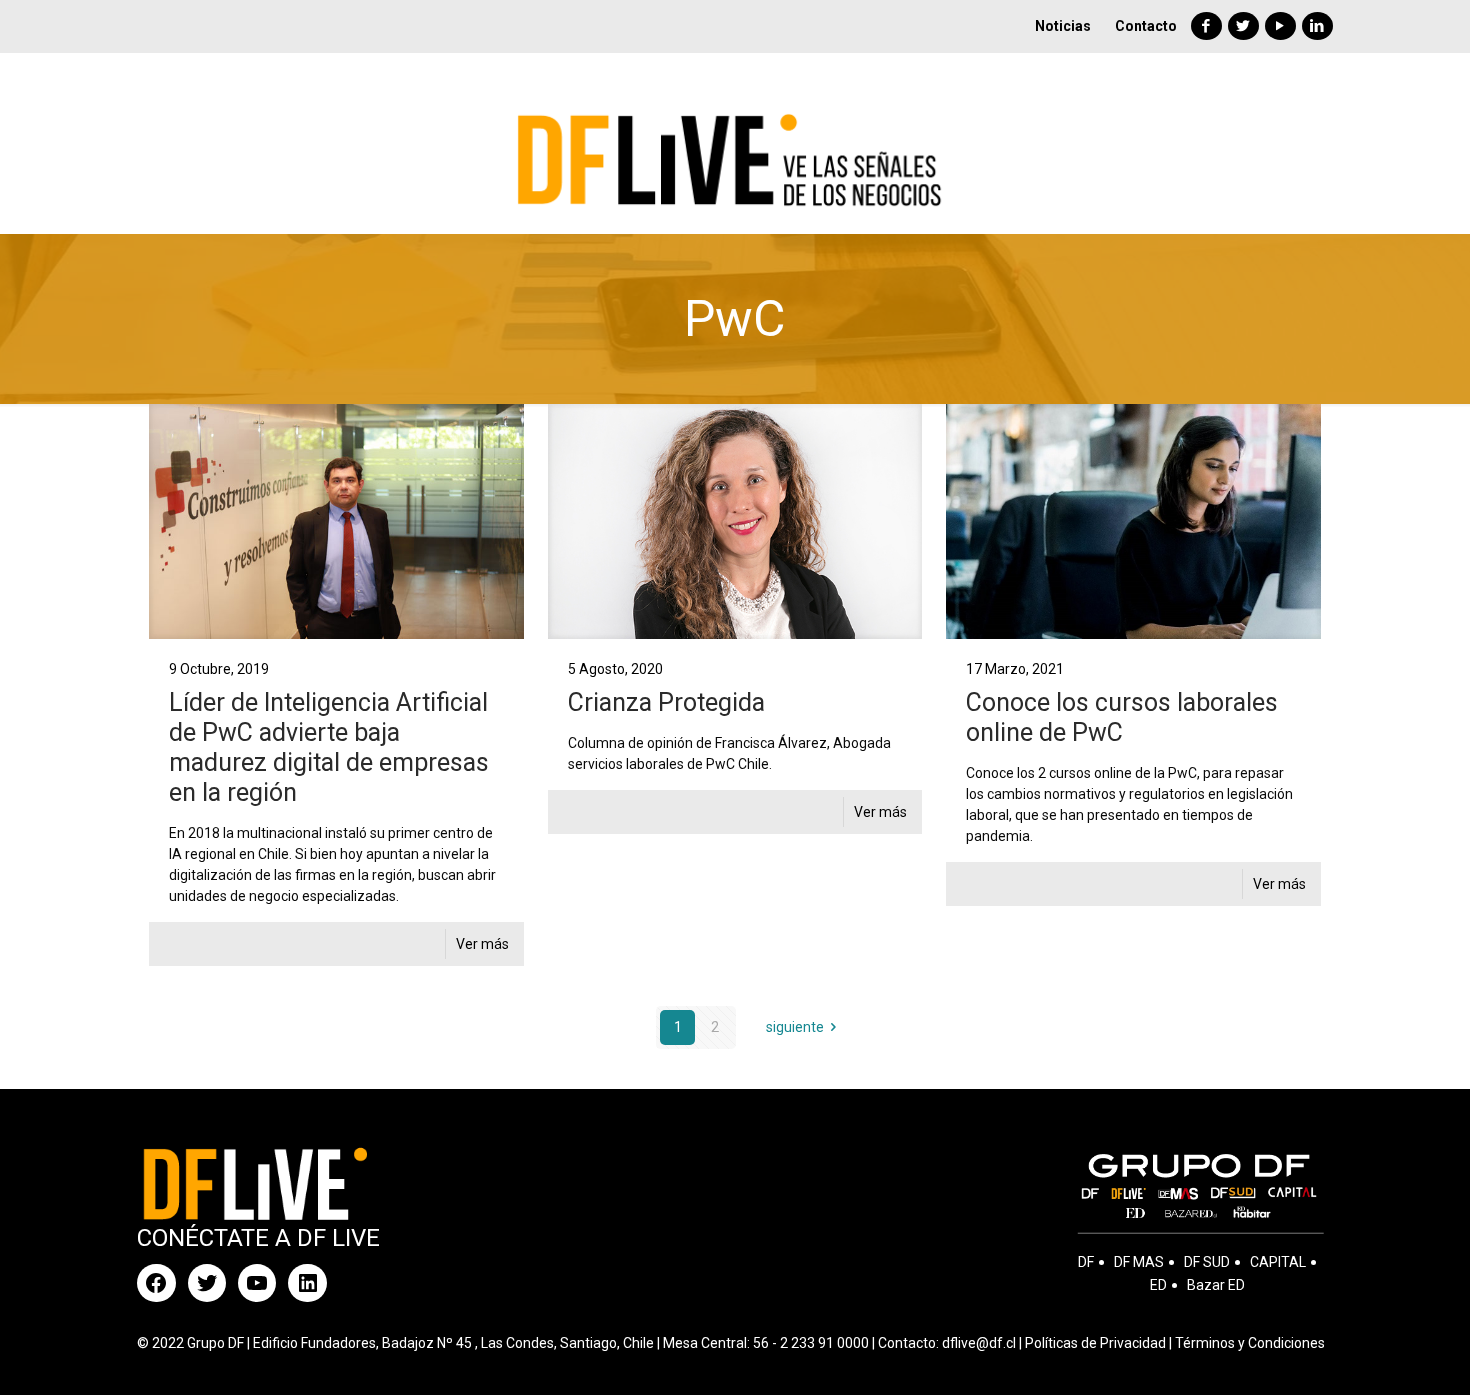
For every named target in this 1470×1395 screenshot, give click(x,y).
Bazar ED (1216, 1285)
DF (1086, 1262)
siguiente (795, 1027)
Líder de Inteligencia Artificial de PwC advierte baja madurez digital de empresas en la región (329, 747)
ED (1158, 1285)
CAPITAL (1278, 1262)
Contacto (1146, 26)
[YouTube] (1280, 26)
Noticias (1063, 26)
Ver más (482, 944)
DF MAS (1139, 1262)
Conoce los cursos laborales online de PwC (1122, 717)
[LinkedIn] (1317, 26)
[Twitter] (1243, 26)
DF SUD (1207, 1262)
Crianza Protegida (666, 702)
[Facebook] (1206, 26)
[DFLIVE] (735, 143)
